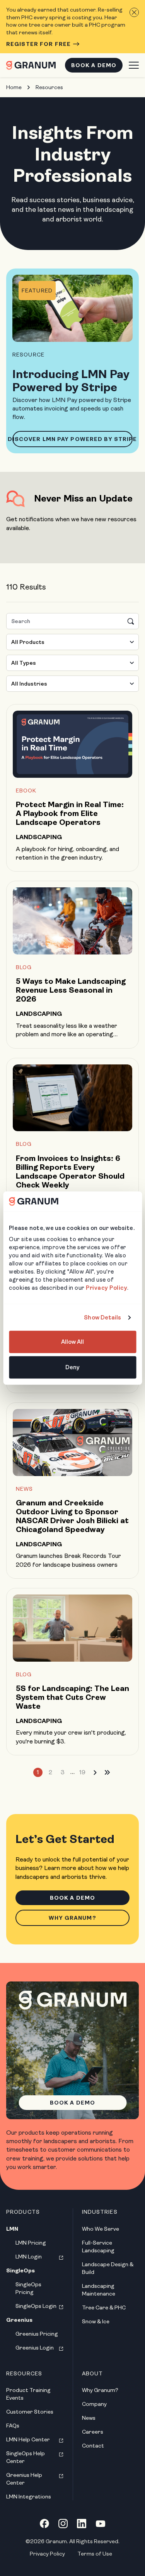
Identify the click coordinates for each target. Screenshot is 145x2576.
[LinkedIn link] (82, 2524)
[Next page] (95, 1772)
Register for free (38, 44)
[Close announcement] (134, 12)
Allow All (73, 1342)
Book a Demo (94, 65)
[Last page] (107, 1772)
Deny (72, 1367)
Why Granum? (72, 1918)
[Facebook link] (44, 2524)
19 (82, 1772)
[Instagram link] (63, 2524)
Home (14, 87)
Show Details (102, 1318)
